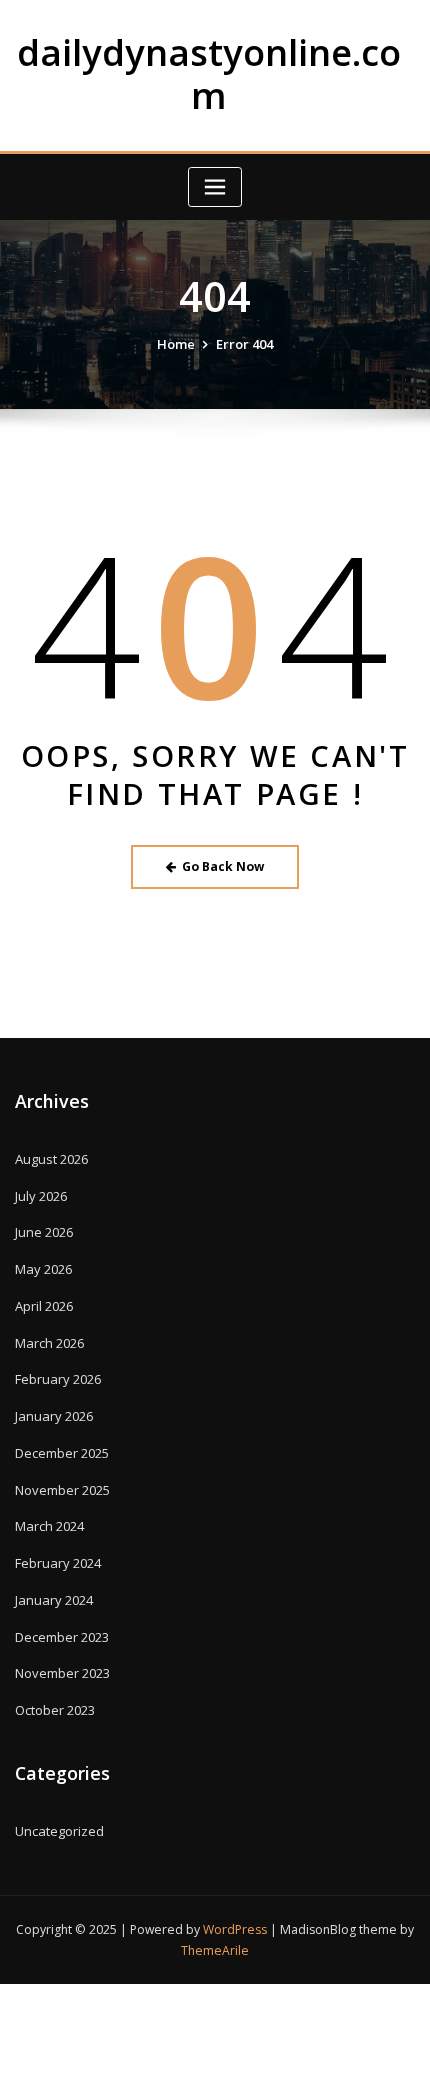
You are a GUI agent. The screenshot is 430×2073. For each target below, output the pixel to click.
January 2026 (54, 1416)
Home (176, 344)
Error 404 (244, 344)
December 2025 (62, 1453)
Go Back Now (223, 866)
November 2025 (62, 1490)
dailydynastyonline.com (209, 74)
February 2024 (58, 1563)
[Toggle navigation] (215, 187)
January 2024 (54, 1600)
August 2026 (51, 1159)
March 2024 (49, 1526)
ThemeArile (215, 1950)
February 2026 (58, 1379)
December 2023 (62, 1637)
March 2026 (49, 1343)
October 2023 (55, 1710)
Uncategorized (59, 1831)
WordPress (235, 1929)
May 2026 (43, 1269)
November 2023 (62, 1673)
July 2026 (41, 1196)
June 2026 (44, 1232)
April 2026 (44, 1306)
